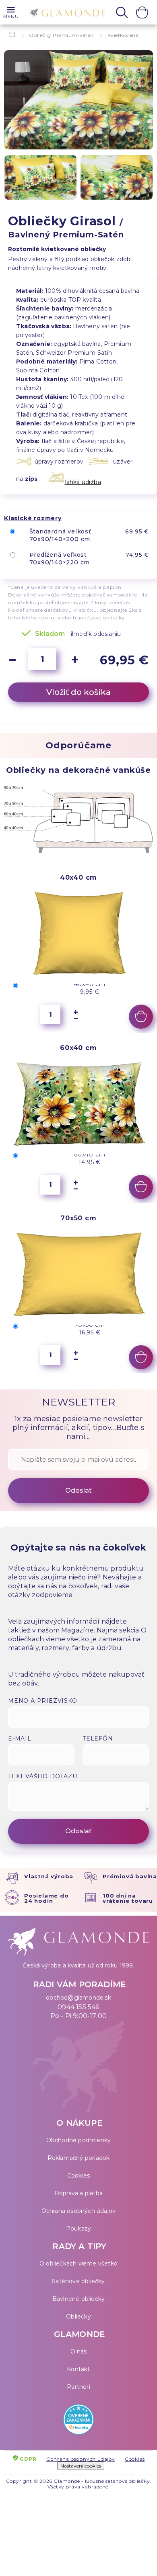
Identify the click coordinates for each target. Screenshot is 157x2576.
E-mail (20, 1738)
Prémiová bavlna (130, 1876)
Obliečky (78, 2317)
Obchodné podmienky (79, 2140)
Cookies (78, 2176)
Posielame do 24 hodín (46, 1898)
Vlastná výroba (49, 1876)
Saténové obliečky (78, 2281)
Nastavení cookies (81, 2466)
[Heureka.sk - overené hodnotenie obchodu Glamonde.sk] (78, 2421)
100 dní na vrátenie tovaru (128, 1898)
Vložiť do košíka (78, 692)
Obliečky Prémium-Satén (61, 35)
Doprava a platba (78, 2193)
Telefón (98, 1738)
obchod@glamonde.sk (78, 1998)
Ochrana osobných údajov (79, 2211)
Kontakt (78, 2369)
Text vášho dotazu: (43, 1776)
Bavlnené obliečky (78, 2299)
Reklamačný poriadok (79, 2158)
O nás (79, 2351)
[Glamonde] (65, 13)
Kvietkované (123, 35)
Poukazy (78, 2229)
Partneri (78, 2387)
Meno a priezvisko (43, 1701)
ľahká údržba (83, 482)
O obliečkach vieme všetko (78, 2263)
